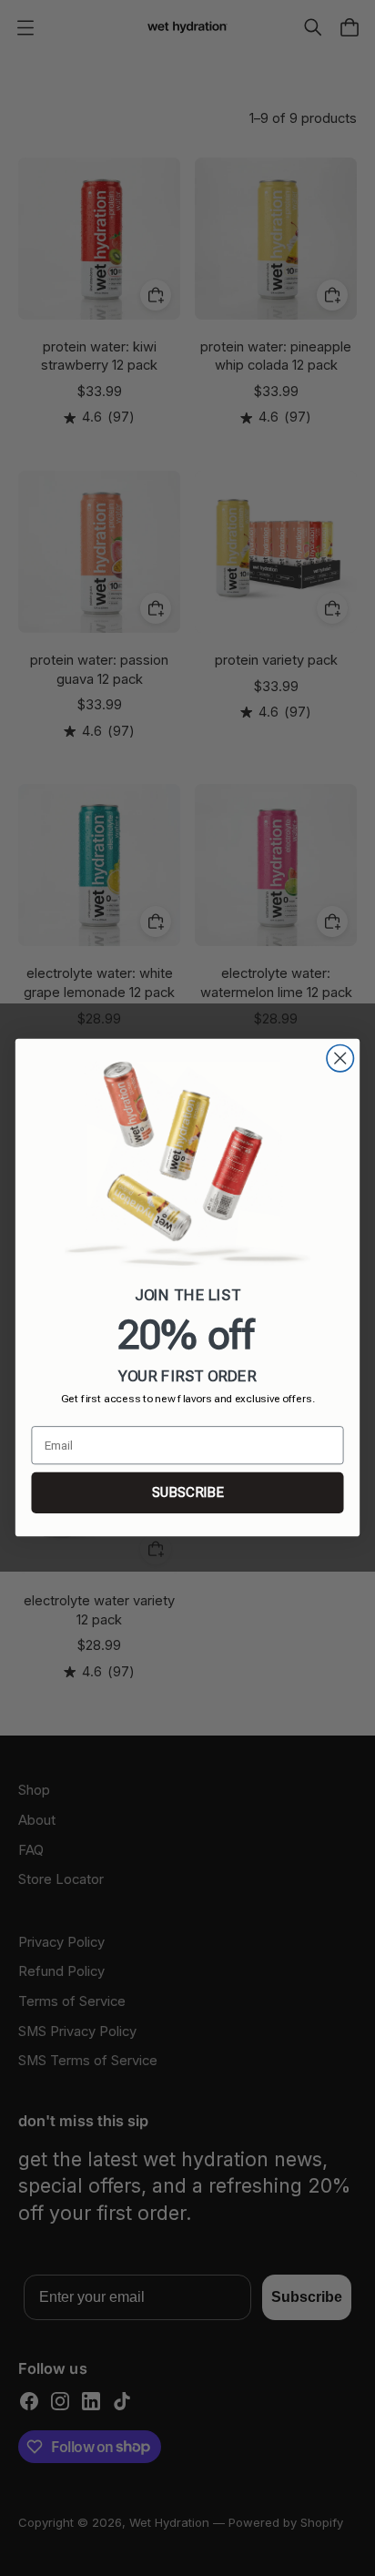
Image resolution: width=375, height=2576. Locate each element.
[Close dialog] (340, 1059)
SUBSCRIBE (187, 1493)
